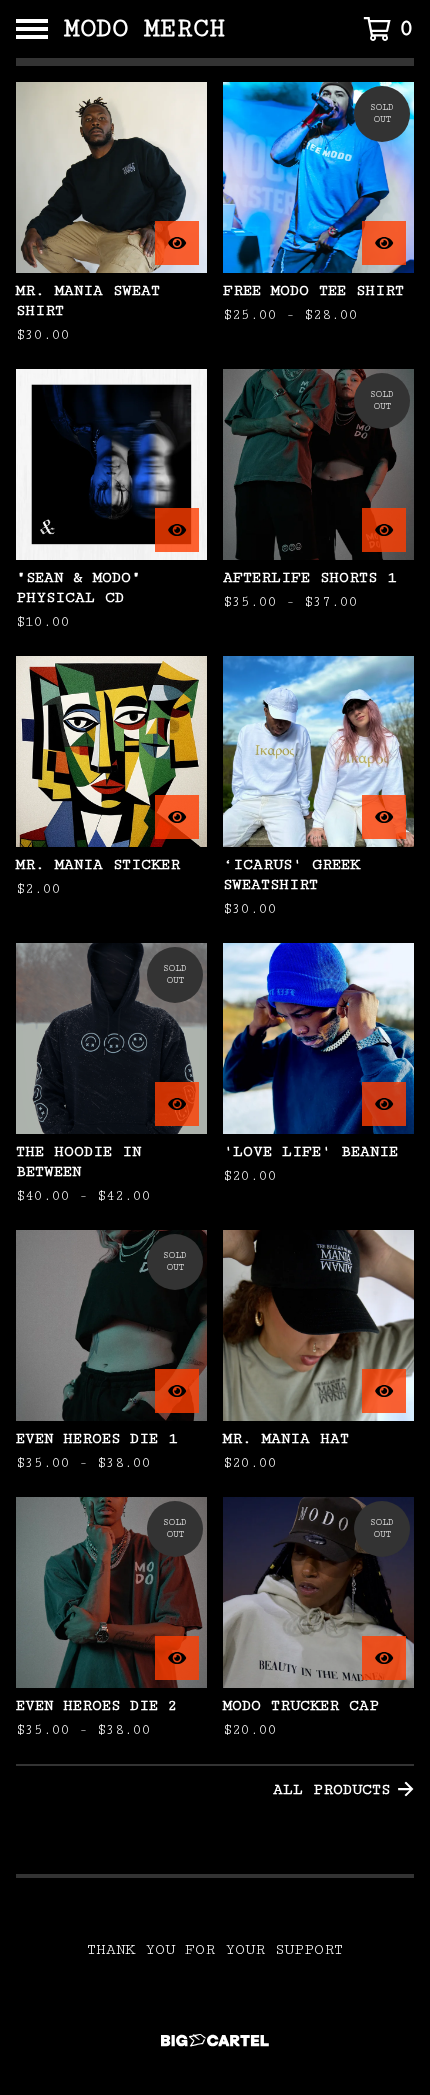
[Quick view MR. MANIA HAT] (384, 1391)
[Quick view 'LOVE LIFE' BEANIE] (384, 1104)
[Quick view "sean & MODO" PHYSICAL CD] (177, 530)
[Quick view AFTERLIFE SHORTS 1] (384, 530)
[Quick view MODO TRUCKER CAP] (384, 1658)
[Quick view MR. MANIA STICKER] (177, 817)
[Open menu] (32, 29)
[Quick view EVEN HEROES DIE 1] (177, 1391)
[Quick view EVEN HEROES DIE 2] (177, 1658)
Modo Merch (144, 29)
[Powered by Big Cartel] (215, 2040)
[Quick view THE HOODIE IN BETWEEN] (177, 1104)
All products (331, 1789)
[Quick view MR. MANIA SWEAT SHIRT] (177, 243)
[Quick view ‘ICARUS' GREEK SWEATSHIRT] (384, 817)
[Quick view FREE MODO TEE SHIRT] (384, 243)
